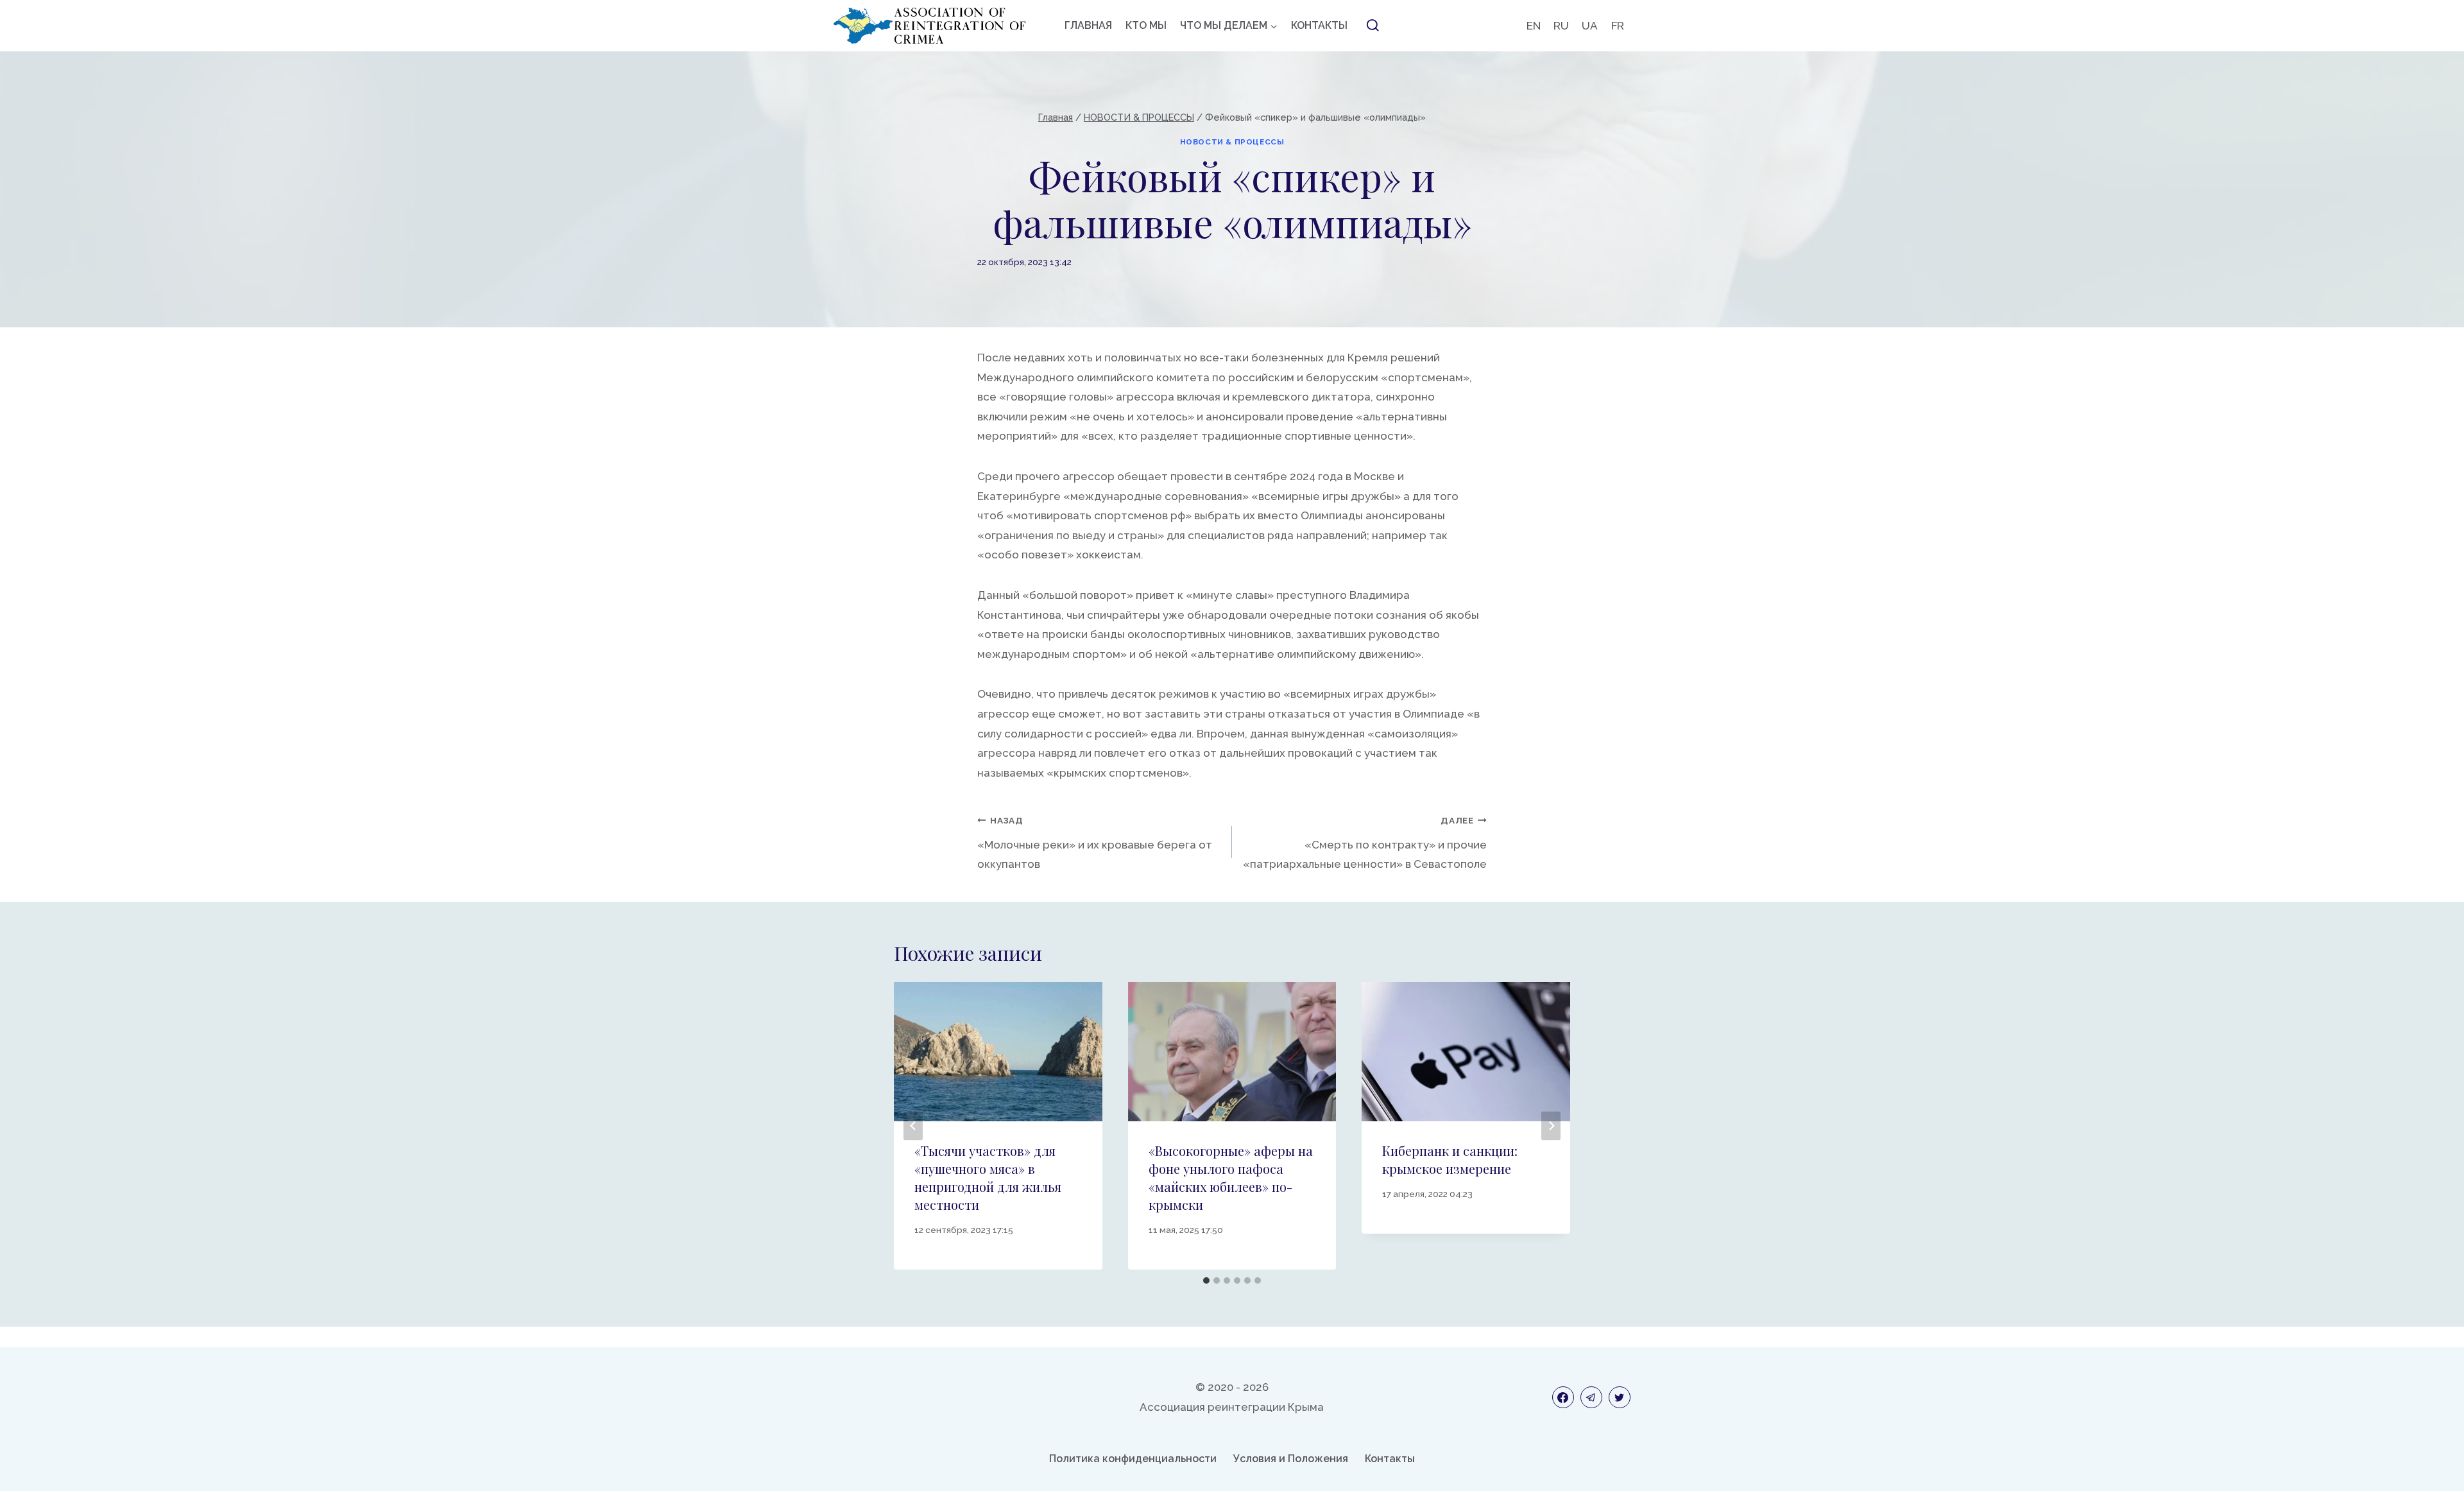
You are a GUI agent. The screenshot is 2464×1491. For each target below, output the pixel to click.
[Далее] (1551, 1125)
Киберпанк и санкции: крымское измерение (1450, 1159)
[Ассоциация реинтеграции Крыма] (930, 26)
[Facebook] (1563, 1397)
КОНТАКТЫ (1319, 25)
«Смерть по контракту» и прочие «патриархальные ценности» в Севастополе (1365, 843)
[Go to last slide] (913, 1125)
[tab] (1206, 1280)
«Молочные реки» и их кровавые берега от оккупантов (1095, 843)
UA (1590, 26)
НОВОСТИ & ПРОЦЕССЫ (1232, 142)
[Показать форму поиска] (1373, 26)
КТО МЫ (1146, 25)
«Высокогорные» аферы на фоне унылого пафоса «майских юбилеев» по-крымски (1231, 1177)
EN (1534, 26)
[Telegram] (1591, 1397)
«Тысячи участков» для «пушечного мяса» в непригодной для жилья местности (988, 1177)
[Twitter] (1620, 1397)
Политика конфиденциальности (1133, 1459)
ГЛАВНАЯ (1088, 25)
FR (1618, 26)
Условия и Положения (1291, 1459)
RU (1561, 26)
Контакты (1390, 1459)
